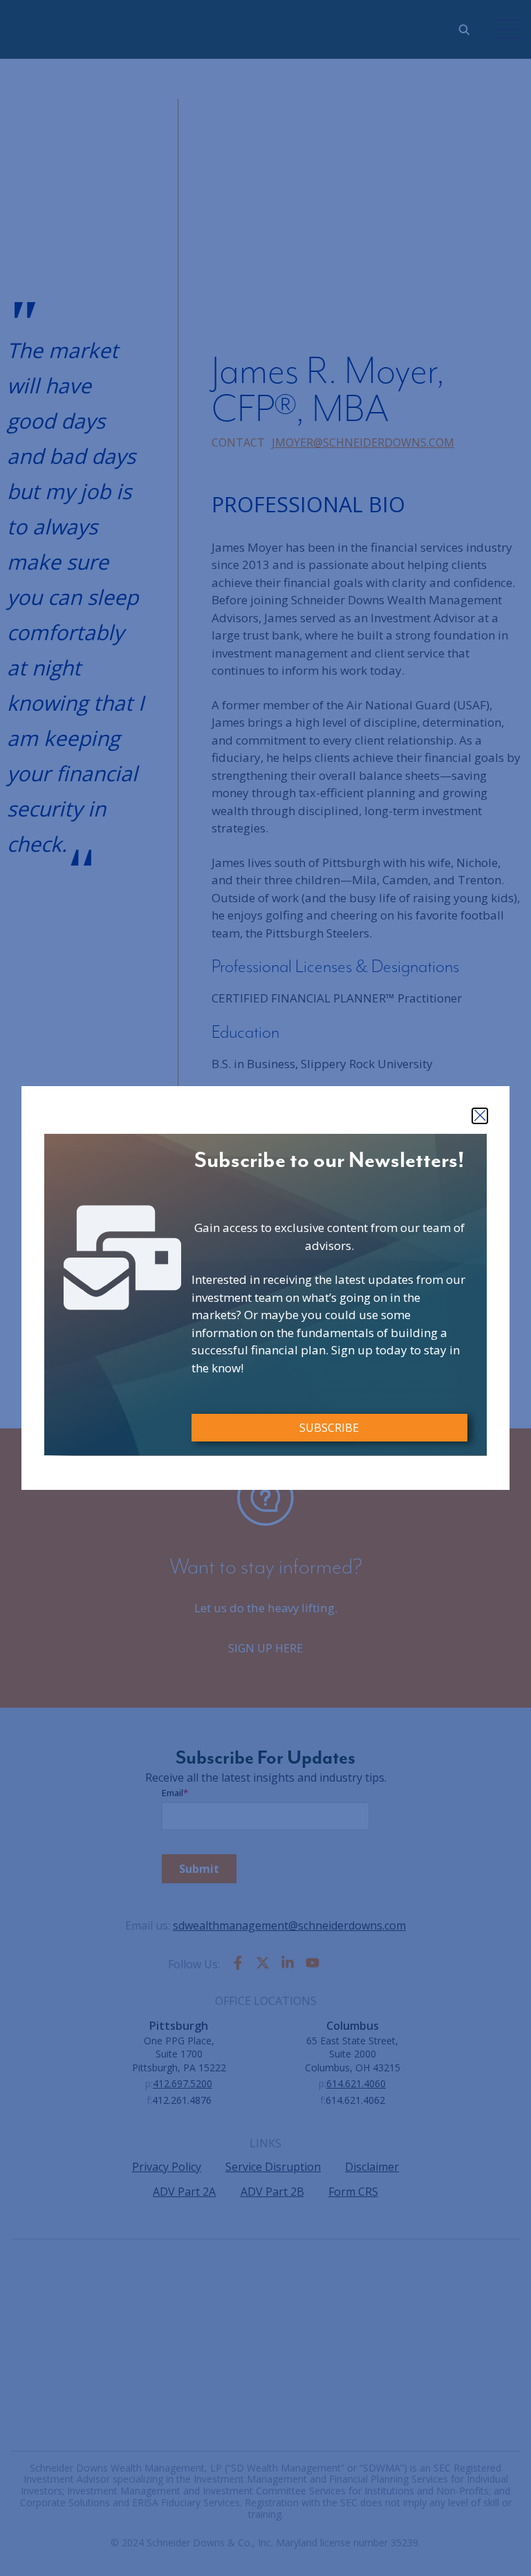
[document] (265, 1288)
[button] (480, 1116)
